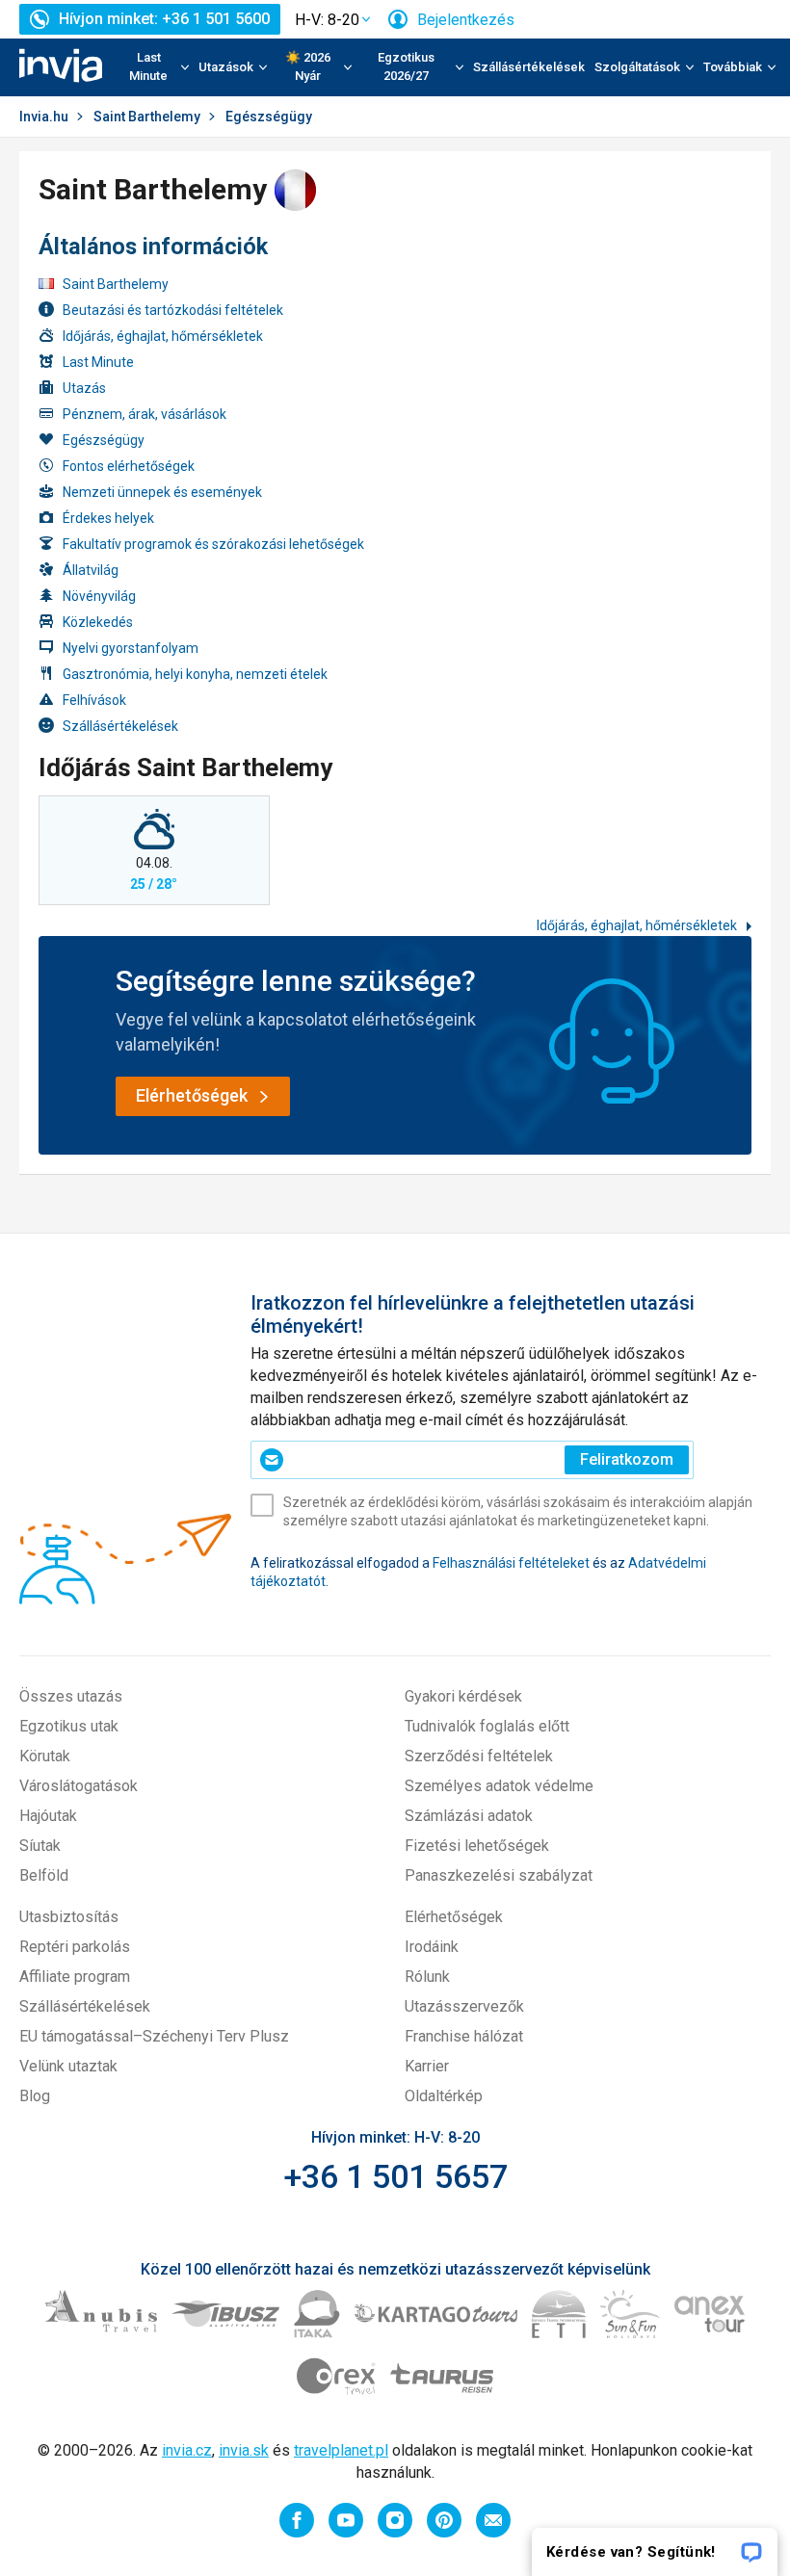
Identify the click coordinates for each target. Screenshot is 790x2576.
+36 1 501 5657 (395, 2176)
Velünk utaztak (68, 2066)
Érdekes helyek (108, 518)
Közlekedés (98, 622)
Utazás (84, 388)
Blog (35, 2096)
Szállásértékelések (529, 67)
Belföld (44, 1875)
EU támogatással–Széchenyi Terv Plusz (154, 2036)
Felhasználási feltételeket (511, 1563)
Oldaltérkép (444, 2096)
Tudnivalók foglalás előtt (487, 1726)
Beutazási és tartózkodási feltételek (173, 310)
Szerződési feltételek (479, 1756)
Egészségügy (104, 440)
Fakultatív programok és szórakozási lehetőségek (213, 544)
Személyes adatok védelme (499, 1786)
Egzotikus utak (69, 1726)
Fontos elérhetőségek (129, 466)
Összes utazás (71, 1696)
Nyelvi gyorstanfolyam (131, 648)
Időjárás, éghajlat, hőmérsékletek (163, 336)
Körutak (45, 1756)
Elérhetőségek (454, 1917)
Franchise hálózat (464, 2036)
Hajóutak (48, 1816)
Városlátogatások (79, 1786)
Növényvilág (99, 596)
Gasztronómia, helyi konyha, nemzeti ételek (195, 674)
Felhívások (94, 700)
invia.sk (244, 2450)
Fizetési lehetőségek (477, 1846)
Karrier (427, 2066)
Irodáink (432, 1947)
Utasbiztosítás (69, 1917)
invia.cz (187, 2450)
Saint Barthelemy (147, 117)
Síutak (40, 1846)
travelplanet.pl (341, 2450)
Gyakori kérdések (463, 1696)
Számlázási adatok (469, 1816)
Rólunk (427, 1977)
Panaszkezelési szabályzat (499, 1875)
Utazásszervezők (464, 2006)
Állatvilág (91, 570)
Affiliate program (75, 1977)
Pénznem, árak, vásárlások (145, 414)
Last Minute (98, 362)
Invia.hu (44, 117)
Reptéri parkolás (75, 1947)
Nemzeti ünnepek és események (162, 492)
